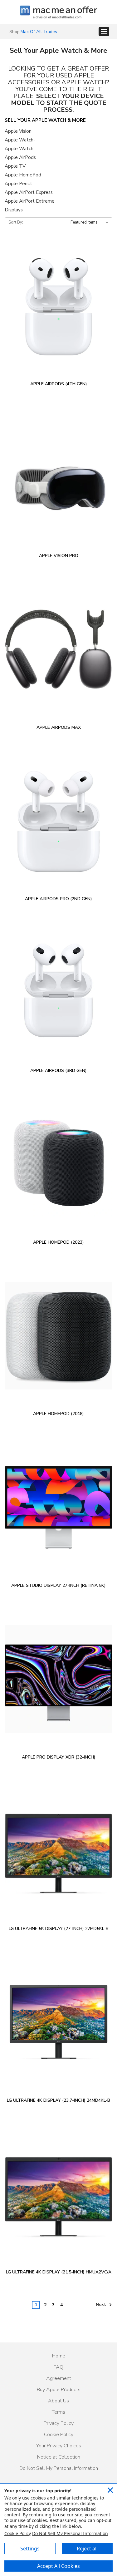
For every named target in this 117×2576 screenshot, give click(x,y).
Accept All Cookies (58, 2566)
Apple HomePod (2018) (58, 1414)
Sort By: (16, 222)
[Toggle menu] (104, 32)
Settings (30, 2549)
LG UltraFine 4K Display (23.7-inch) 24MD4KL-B (58, 2100)
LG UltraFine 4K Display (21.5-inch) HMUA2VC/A (59, 2272)
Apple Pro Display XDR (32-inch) (59, 1757)
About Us (58, 2401)
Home (59, 2356)
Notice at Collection (59, 2457)
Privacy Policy (59, 2423)
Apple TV (15, 166)
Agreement (59, 2378)
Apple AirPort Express (29, 192)
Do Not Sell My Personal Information (59, 2468)
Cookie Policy (59, 2435)
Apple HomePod (23, 175)
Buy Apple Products (59, 2390)
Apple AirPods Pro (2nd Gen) (58, 899)
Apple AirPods (20, 157)
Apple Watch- (20, 140)
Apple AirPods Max (59, 727)
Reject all (87, 2549)
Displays (14, 210)
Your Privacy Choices (59, 2446)
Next (102, 2305)
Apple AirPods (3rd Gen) (58, 1071)
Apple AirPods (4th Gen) (59, 384)
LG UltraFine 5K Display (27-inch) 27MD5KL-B (59, 1929)
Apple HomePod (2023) (58, 1242)
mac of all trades (39, 32)
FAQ (58, 2367)
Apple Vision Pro (59, 556)
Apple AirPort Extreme (30, 201)
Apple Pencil (18, 184)
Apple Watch (19, 149)
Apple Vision (18, 131)
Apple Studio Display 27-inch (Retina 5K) (58, 1585)
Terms (58, 2412)
